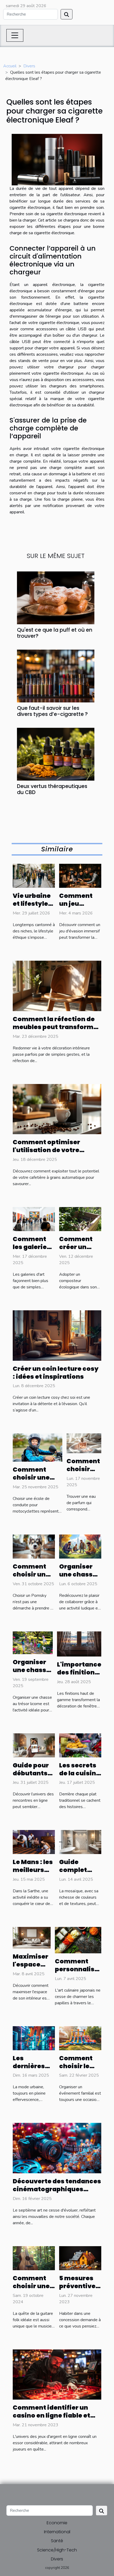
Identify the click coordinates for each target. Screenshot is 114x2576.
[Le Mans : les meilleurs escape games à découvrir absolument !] (34, 1842)
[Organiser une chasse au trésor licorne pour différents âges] (33, 1643)
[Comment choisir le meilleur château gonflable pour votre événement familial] (80, 2038)
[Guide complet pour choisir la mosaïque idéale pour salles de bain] (80, 1842)
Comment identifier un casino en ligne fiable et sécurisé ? (51, 2415)
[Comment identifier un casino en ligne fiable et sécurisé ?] (57, 2374)
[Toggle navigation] (15, 35)
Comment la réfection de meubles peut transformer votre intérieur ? (56, 1027)
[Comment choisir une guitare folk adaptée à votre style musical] (34, 2258)
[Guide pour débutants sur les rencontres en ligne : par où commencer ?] (34, 1745)
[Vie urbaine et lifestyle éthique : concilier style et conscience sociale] (34, 876)
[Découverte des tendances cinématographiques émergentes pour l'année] (57, 2148)
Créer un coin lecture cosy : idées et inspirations (56, 1373)
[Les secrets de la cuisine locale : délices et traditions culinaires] (80, 1745)
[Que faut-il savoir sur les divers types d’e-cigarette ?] (56, 676)
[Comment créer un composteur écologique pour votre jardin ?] (80, 1219)
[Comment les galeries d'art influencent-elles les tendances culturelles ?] (34, 1219)
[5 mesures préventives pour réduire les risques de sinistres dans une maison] (80, 2258)
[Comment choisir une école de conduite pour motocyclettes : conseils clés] (38, 1447)
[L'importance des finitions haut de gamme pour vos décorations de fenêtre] (79, 1644)
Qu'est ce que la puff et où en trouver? (55, 633)
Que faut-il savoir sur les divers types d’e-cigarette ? (52, 711)
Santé (57, 2541)
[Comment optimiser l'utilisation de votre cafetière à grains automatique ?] (57, 1109)
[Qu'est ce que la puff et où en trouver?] (56, 598)
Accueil (10, 66)
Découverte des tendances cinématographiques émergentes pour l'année (57, 2189)
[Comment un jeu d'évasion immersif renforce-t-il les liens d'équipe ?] (80, 876)
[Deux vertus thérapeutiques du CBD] (56, 754)
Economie (57, 2523)
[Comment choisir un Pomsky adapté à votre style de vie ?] (34, 1546)
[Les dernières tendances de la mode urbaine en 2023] (34, 2038)
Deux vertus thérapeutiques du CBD (52, 789)
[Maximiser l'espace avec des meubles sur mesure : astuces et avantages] (32, 1937)
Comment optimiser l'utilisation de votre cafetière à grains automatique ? (46, 1154)
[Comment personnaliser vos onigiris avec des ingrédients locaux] (78, 1940)
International (57, 2532)
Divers (29, 66)
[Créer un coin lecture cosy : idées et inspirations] (57, 1335)
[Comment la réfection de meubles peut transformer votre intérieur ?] (57, 986)
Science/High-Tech (57, 2550)
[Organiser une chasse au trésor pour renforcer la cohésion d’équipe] (80, 1546)
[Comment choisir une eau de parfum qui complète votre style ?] (84, 1443)
